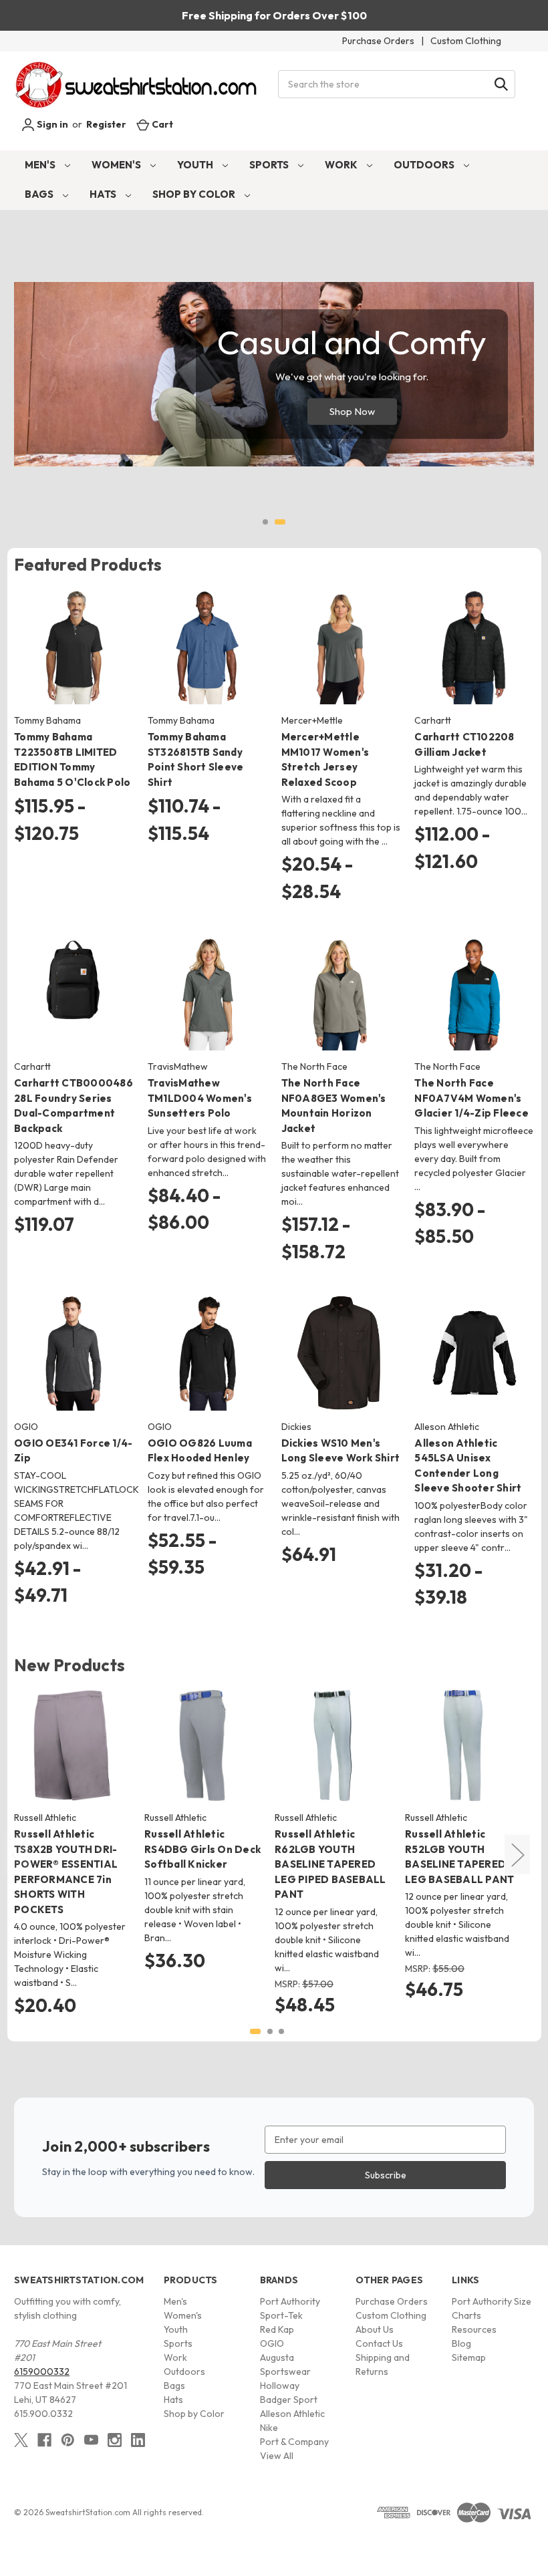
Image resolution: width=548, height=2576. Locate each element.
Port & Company (294, 2442)
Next (517, 1855)
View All (277, 2456)
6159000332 (42, 2372)
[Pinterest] (68, 2440)
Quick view (63, 635)
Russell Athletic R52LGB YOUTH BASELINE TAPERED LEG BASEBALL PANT (459, 1857)
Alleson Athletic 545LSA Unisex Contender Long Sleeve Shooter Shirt (468, 1466)
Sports (270, 165)
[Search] (501, 84)
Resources (474, 2329)
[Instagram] (115, 2440)
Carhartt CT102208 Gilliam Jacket (464, 744)
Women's (117, 165)
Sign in (51, 124)
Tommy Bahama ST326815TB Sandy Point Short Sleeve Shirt (196, 759)
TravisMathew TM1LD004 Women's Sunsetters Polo (200, 1098)
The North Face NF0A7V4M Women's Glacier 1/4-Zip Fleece (471, 1098)
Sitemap (469, 2357)
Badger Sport (289, 2400)
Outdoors (425, 165)
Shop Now (352, 411)
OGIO (272, 2343)
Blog (461, 2343)
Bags (40, 194)
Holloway (280, 2386)
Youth (196, 165)
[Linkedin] (138, 2440)
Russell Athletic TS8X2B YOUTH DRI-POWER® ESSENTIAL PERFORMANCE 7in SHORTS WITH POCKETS (66, 1872)
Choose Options (74, 659)
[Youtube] (91, 2440)
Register (106, 124)
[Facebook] (44, 2440)
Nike (269, 2428)
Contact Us (379, 2343)
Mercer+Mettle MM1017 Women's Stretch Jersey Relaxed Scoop (325, 759)
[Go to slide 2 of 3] (270, 2031)
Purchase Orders (378, 41)
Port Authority (290, 2301)
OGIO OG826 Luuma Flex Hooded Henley (200, 1451)
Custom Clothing (466, 41)
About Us (375, 2329)
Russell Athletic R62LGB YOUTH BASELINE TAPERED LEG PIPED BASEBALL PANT (330, 1864)
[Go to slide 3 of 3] (281, 2031)
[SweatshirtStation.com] (137, 85)
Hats (104, 194)
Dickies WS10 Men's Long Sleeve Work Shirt (341, 1451)
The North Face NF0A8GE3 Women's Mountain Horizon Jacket (334, 1106)
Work (342, 165)
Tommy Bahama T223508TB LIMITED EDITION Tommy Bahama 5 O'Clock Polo (72, 759)
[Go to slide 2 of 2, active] (280, 522)
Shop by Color (195, 194)
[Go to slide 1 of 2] (265, 522)
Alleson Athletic (292, 2414)
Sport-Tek (281, 2315)
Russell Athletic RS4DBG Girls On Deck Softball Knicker (202, 1849)
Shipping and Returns (383, 2365)
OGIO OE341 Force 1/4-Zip (73, 1451)
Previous (17, 1855)
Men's (41, 165)
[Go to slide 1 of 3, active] (255, 2031)
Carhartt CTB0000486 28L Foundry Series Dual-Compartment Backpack (74, 1106)
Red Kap (277, 2329)
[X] (21, 2440)
